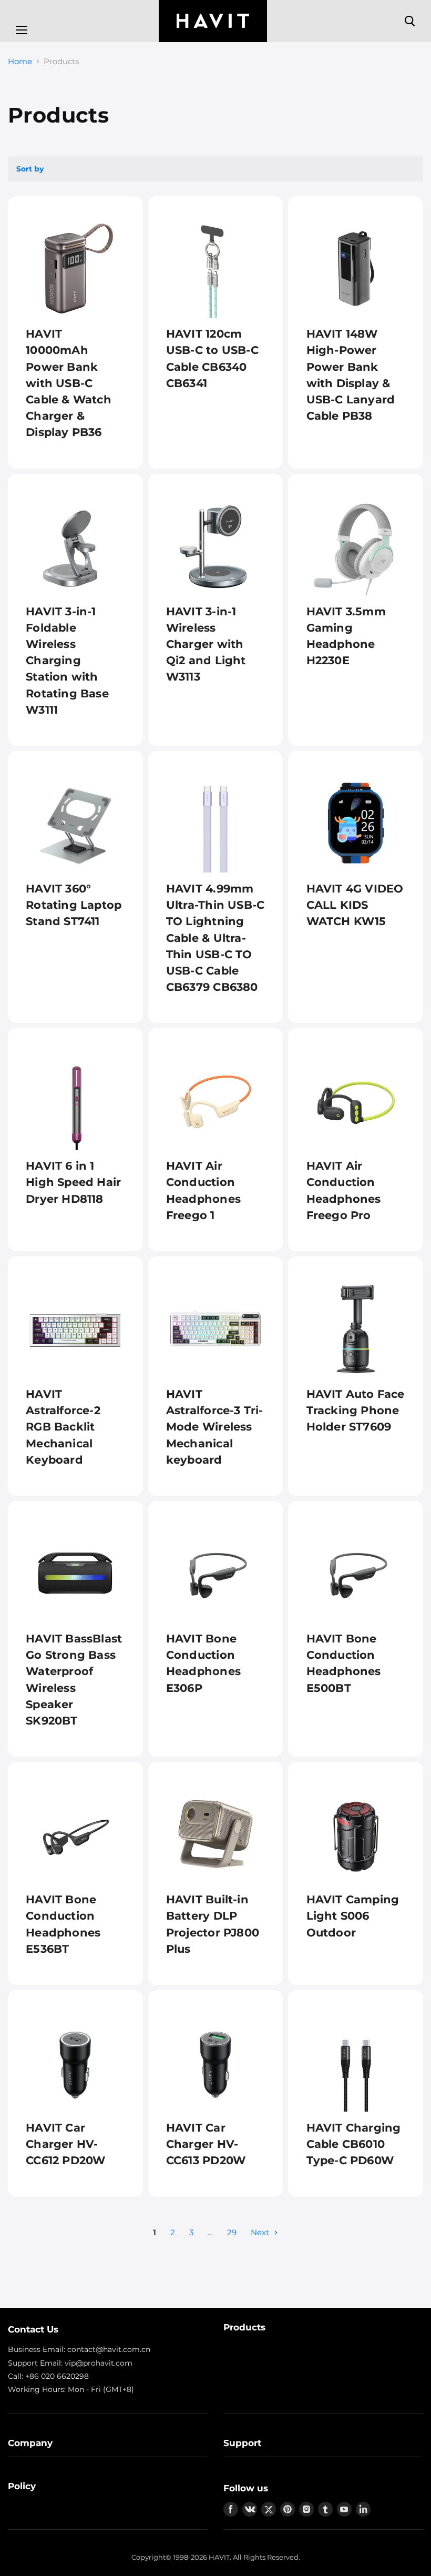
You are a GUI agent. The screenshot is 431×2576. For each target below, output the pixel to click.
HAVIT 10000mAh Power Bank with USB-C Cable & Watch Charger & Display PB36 (69, 383)
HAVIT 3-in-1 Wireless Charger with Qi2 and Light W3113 (206, 644)
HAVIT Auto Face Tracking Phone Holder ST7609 (356, 1410)
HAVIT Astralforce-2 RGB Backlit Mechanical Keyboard (63, 1427)
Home (20, 61)
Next (261, 2232)
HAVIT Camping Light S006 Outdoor (353, 1916)
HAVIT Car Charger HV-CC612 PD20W (65, 2144)
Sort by (30, 169)
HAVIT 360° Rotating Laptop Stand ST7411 (74, 905)
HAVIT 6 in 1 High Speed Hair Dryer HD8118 (73, 1182)
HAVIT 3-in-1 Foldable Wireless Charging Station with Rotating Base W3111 (67, 661)
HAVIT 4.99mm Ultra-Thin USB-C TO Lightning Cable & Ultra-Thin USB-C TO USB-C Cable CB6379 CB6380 (215, 938)
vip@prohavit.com (99, 2363)
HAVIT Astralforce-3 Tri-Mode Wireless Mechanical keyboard (215, 1427)
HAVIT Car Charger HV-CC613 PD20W (206, 2144)
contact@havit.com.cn (109, 2349)
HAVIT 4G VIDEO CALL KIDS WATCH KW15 (355, 905)
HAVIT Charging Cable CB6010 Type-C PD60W (354, 2144)
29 (232, 2232)
